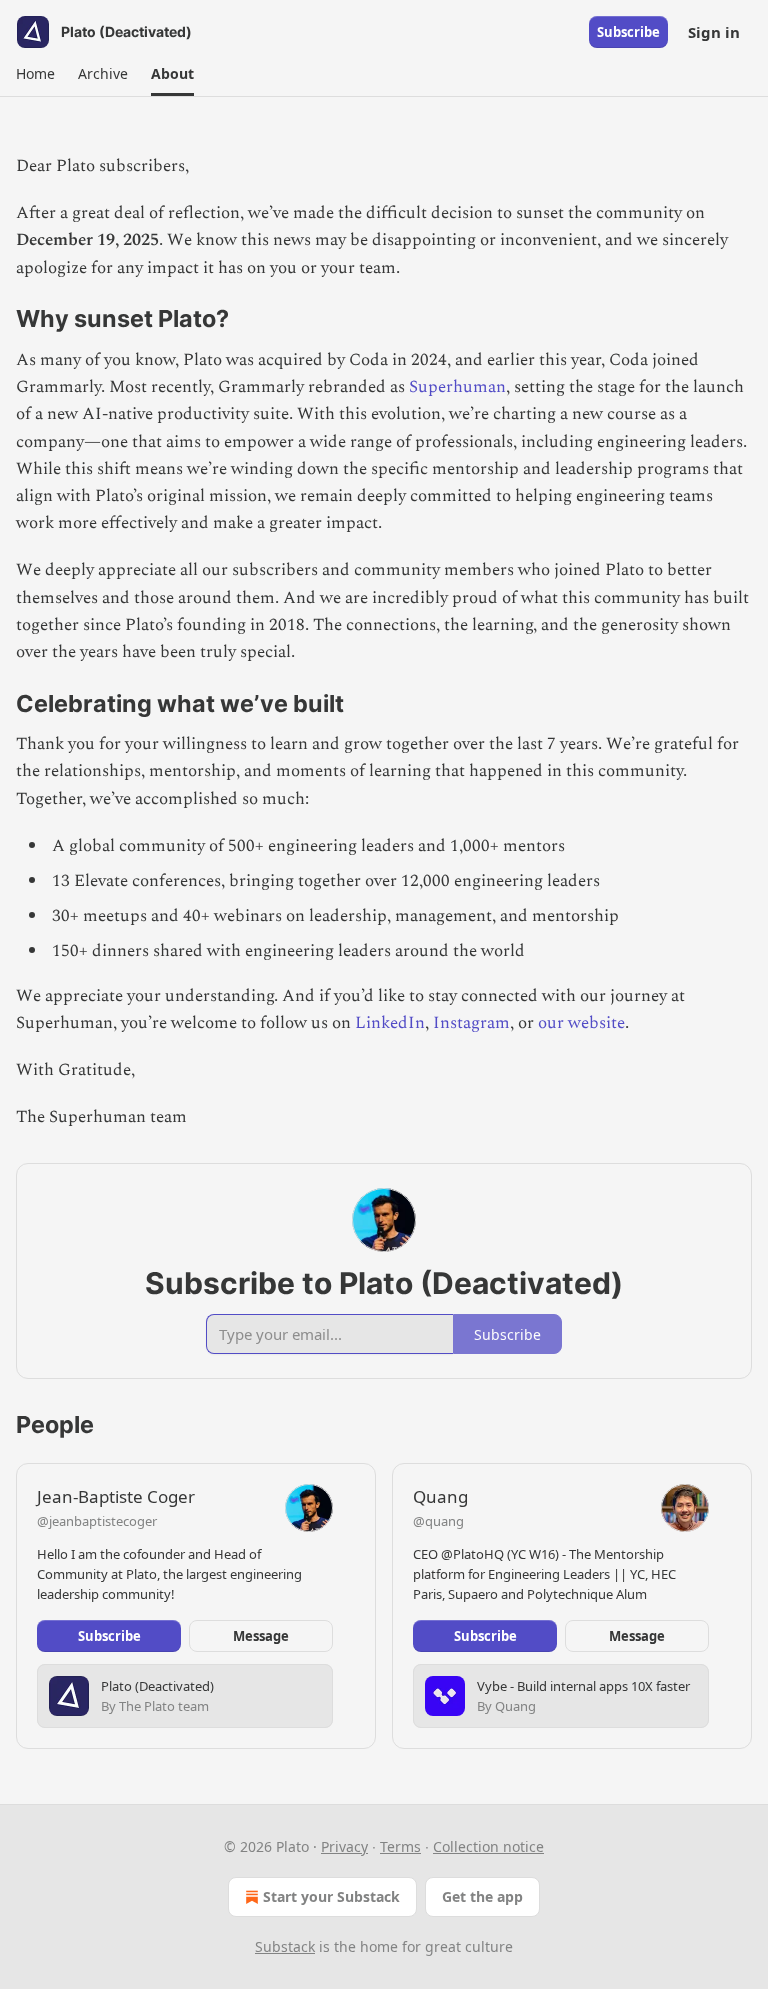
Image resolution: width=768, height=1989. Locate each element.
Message (261, 1636)
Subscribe (628, 32)
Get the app (482, 1896)
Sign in (714, 32)
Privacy (344, 1846)
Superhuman (457, 387)
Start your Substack (331, 1896)
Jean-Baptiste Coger (116, 1496)
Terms (400, 1846)
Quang (440, 1496)
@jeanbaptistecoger (97, 1521)
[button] (35, 74)
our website (581, 1023)
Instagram (471, 1023)
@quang (438, 1521)
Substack (285, 1946)
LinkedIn (390, 1023)
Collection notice (488, 1846)
